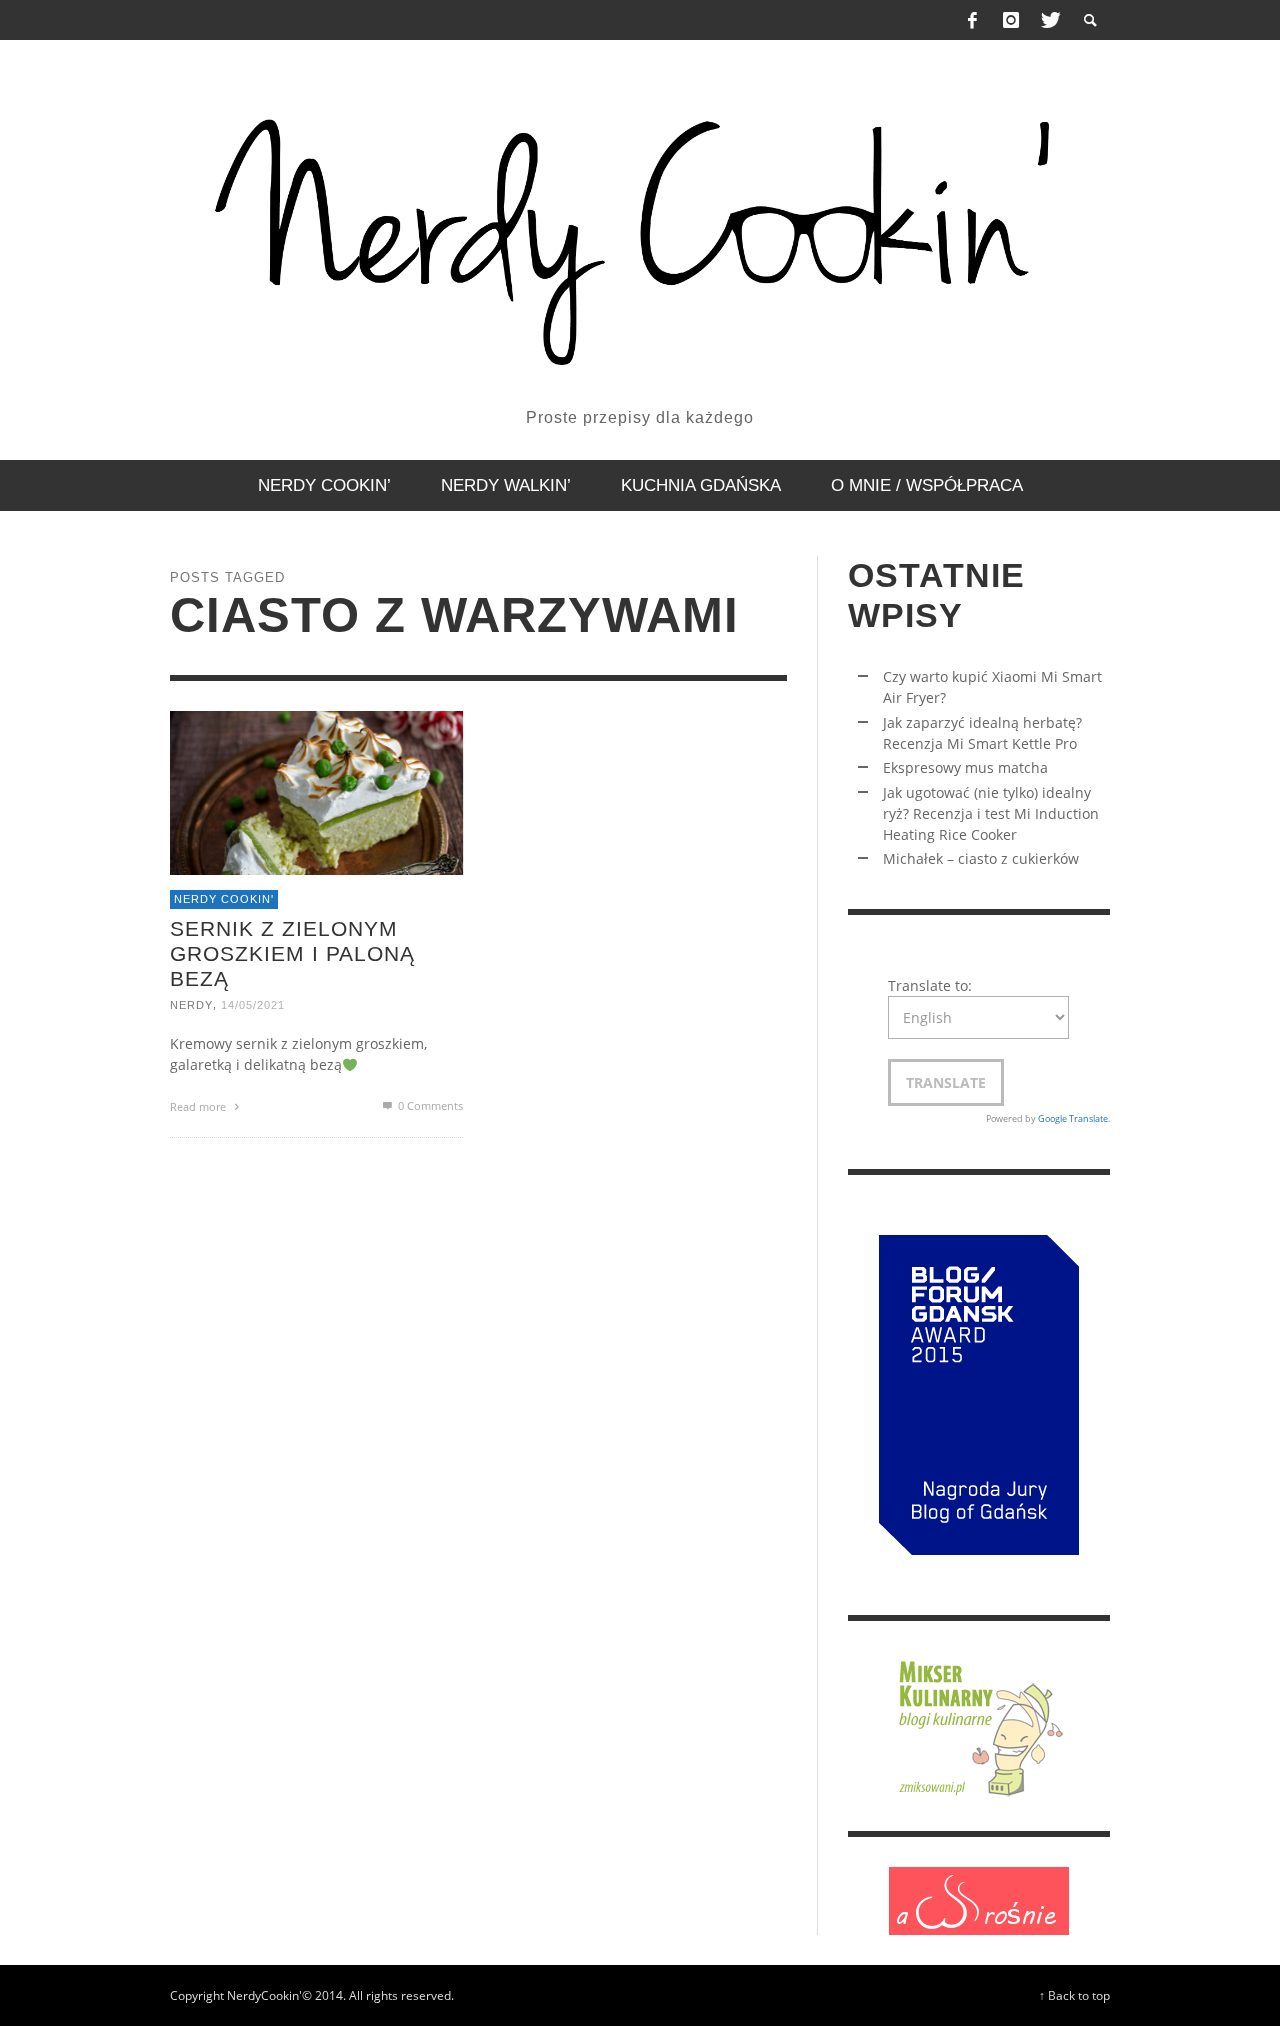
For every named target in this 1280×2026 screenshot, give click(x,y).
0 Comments (429, 1105)
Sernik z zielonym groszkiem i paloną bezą (292, 952)
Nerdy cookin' (224, 899)
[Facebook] (973, 20)
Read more (199, 1106)
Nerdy (191, 1005)
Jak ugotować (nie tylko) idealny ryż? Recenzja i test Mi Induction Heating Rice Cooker (991, 813)
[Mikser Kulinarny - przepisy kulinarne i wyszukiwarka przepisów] (979, 1724)
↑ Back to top (1074, 1995)
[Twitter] (1049, 20)
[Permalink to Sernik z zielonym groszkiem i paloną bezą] (316, 790)
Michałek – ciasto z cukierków (981, 858)
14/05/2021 (253, 1005)
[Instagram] (1011, 20)
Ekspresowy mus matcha (965, 767)
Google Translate (1073, 1118)
